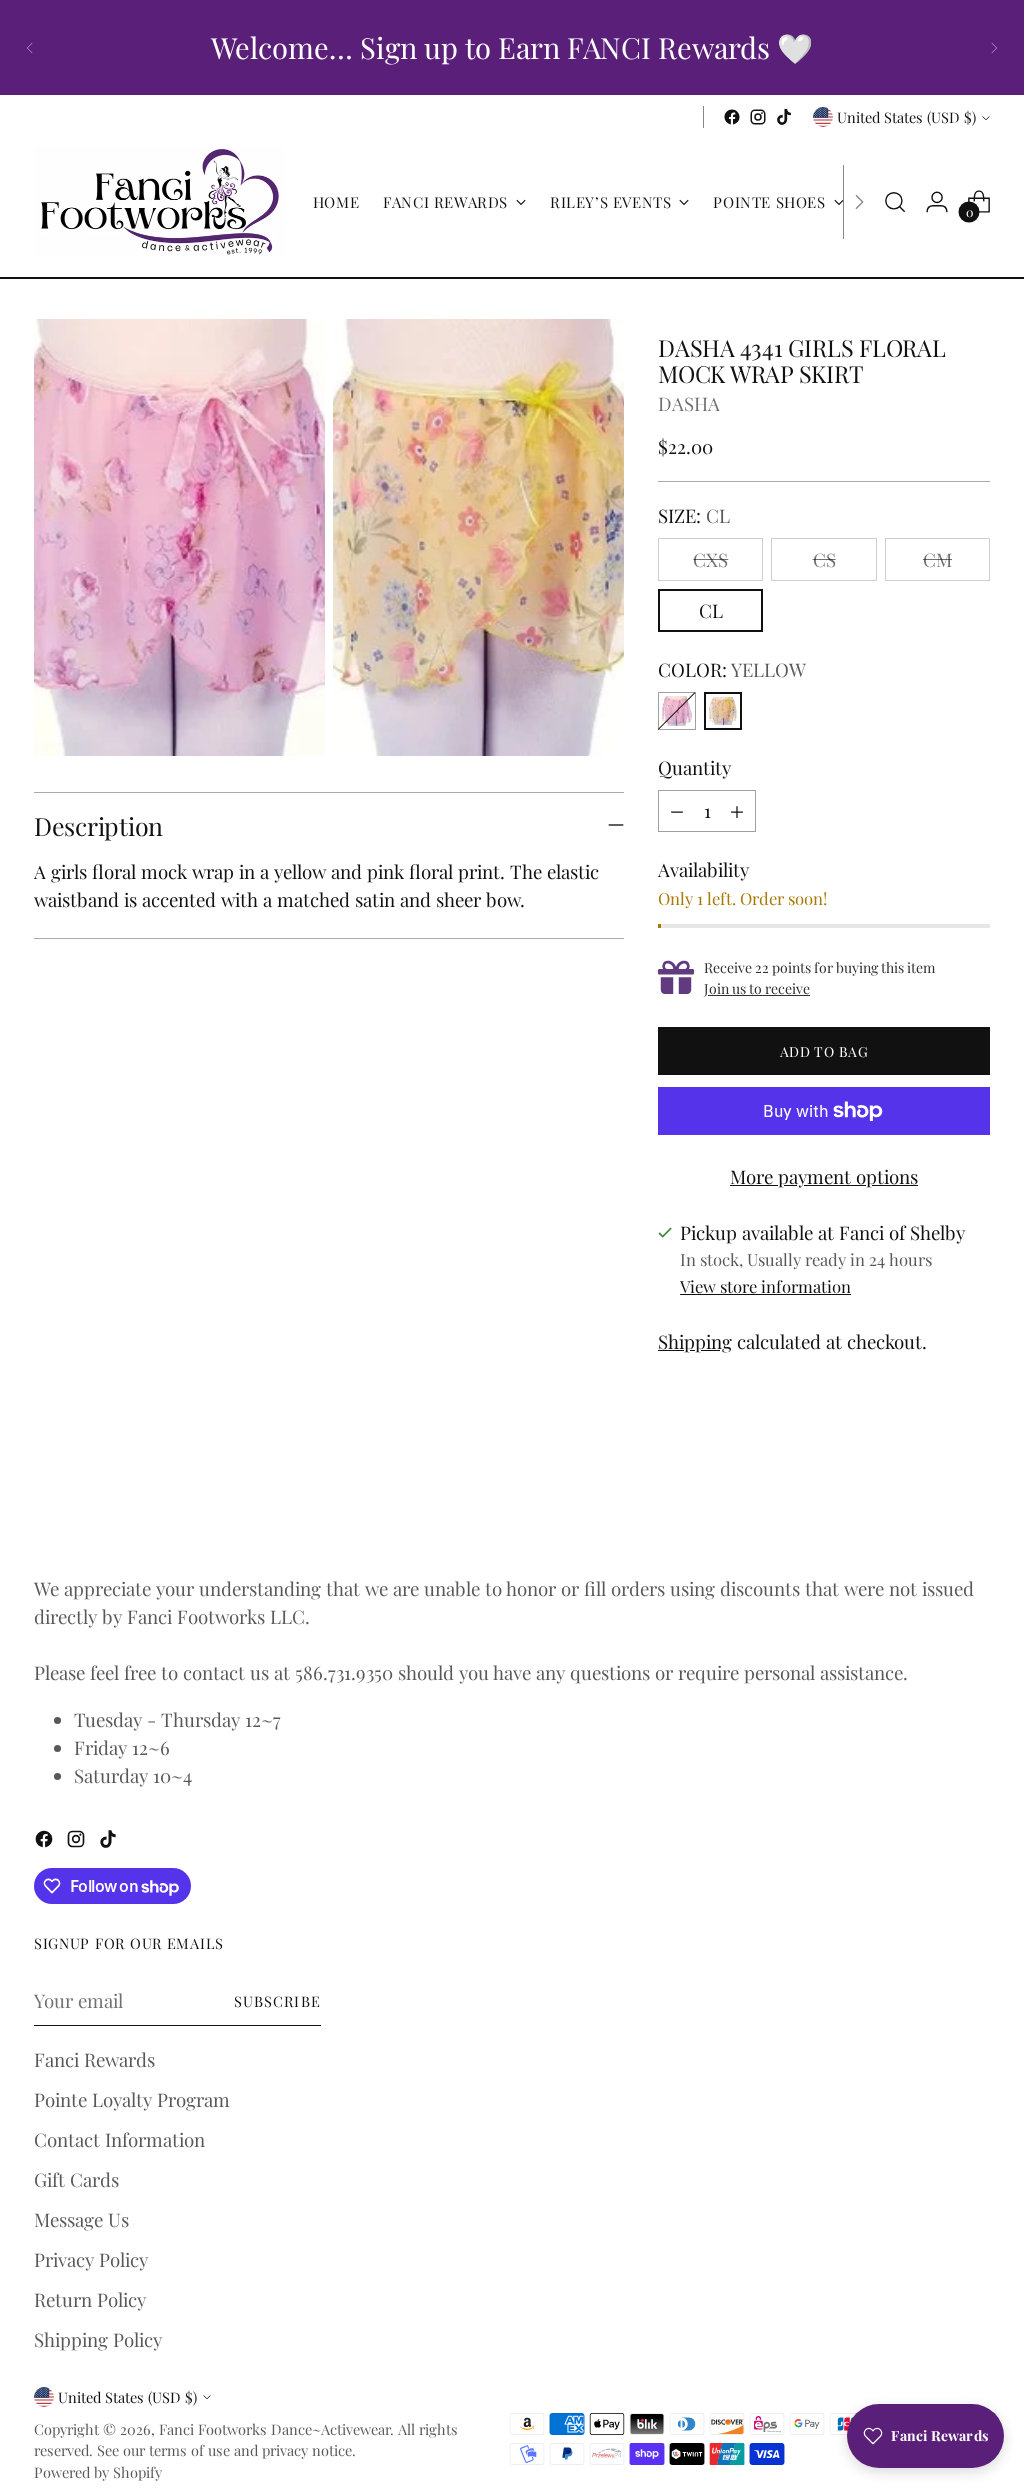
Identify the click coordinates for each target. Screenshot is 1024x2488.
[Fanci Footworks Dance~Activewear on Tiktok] (784, 117)
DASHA (689, 403)
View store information (765, 1286)
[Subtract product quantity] (677, 811)
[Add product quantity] (737, 811)
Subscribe (277, 2001)
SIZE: (694, 515)
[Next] (994, 47)
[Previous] (30, 47)
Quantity (694, 767)
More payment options (824, 1176)
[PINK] (677, 711)
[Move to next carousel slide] (973, 1501)
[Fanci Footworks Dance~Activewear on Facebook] (732, 117)
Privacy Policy (91, 2259)
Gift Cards (76, 2179)
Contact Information (119, 2139)
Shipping (695, 1341)
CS (824, 559)
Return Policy (90, 2299)
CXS (710, 559)
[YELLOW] (723, 711)
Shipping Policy (98, 2339)
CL (711, 610)
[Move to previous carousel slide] (927, 1502)
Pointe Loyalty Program (132, 2099)
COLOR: (732, 669)
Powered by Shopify (98, 2472)
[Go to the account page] (937, 202)
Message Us (81, 2219)
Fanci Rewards (94, 2059)
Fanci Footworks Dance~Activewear (274, 2429)
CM (937, 559)
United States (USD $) (906, 117)
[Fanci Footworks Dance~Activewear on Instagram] (758, 117)
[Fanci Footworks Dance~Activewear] (159, 202)
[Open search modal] (895, 202)
